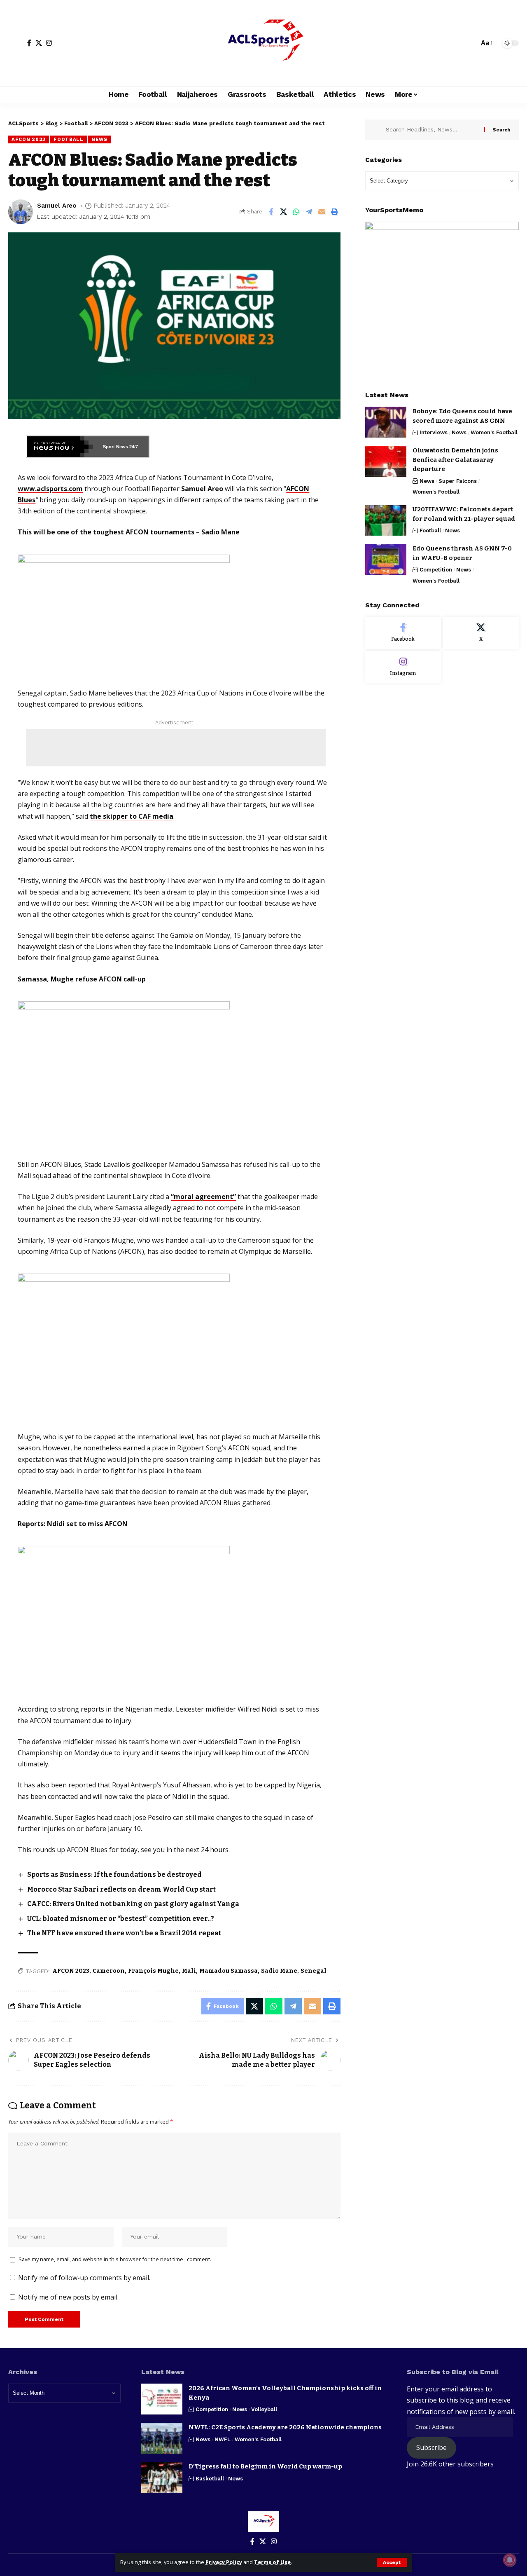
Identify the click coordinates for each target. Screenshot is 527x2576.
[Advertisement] (176, 748)
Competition (436, 570)
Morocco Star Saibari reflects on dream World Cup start (121, 1889)
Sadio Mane (279, 1971)
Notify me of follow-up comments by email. (84, 2278)
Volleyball (264, 2409)
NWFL (223, 2439)
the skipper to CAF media (132, 816)
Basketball (210, 2479)
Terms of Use (272, 2562)
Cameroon (109, 1971)
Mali (189, 1971)
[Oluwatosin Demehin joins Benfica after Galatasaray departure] (386, 461)
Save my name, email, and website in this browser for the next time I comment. (115, 2259)
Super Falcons (458, 481)
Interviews (434, 432)
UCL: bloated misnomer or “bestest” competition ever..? (121, 1919)
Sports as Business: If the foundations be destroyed (114, 1875)
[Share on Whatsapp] (296, 212)
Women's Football (494, 432)
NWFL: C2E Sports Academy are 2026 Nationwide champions (285, 2427)
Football (69, 139)
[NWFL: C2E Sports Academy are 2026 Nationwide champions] (162, 2438)
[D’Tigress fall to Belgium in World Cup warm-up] (162, 2477)
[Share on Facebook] (271, 212)
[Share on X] (284, 212)
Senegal (314, 1971)
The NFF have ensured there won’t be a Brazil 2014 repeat (124, 1933)
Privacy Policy (224, 2562)
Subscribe (431, 2447)
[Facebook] (29, 43)
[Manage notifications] (510, 2560)
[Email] (322, 212)
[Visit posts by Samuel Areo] (21, 212)
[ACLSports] (263, 43)
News (99, 139)
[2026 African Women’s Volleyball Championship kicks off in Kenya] (162, 2399)
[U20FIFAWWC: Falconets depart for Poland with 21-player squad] (386, 521)
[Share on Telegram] (309, 212)
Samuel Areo (57, 206)
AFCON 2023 (29, 139)
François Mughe (153, 1971)
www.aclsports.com (50, 489)
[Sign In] (16, 43)
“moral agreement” (203, 1197)
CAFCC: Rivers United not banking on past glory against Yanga (133, 1904)
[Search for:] (432, 130)
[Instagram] (49, 43)
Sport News (115, 447)
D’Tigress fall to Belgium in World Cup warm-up (265, 2466)
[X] (39, 43)
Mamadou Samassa (229, 1971)
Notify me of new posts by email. (68, 2297)
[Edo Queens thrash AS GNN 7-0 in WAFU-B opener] (386, 560)
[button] (392, 2562)
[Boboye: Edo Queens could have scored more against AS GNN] (386, 422)
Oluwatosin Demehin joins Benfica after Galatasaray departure (455, 460)
